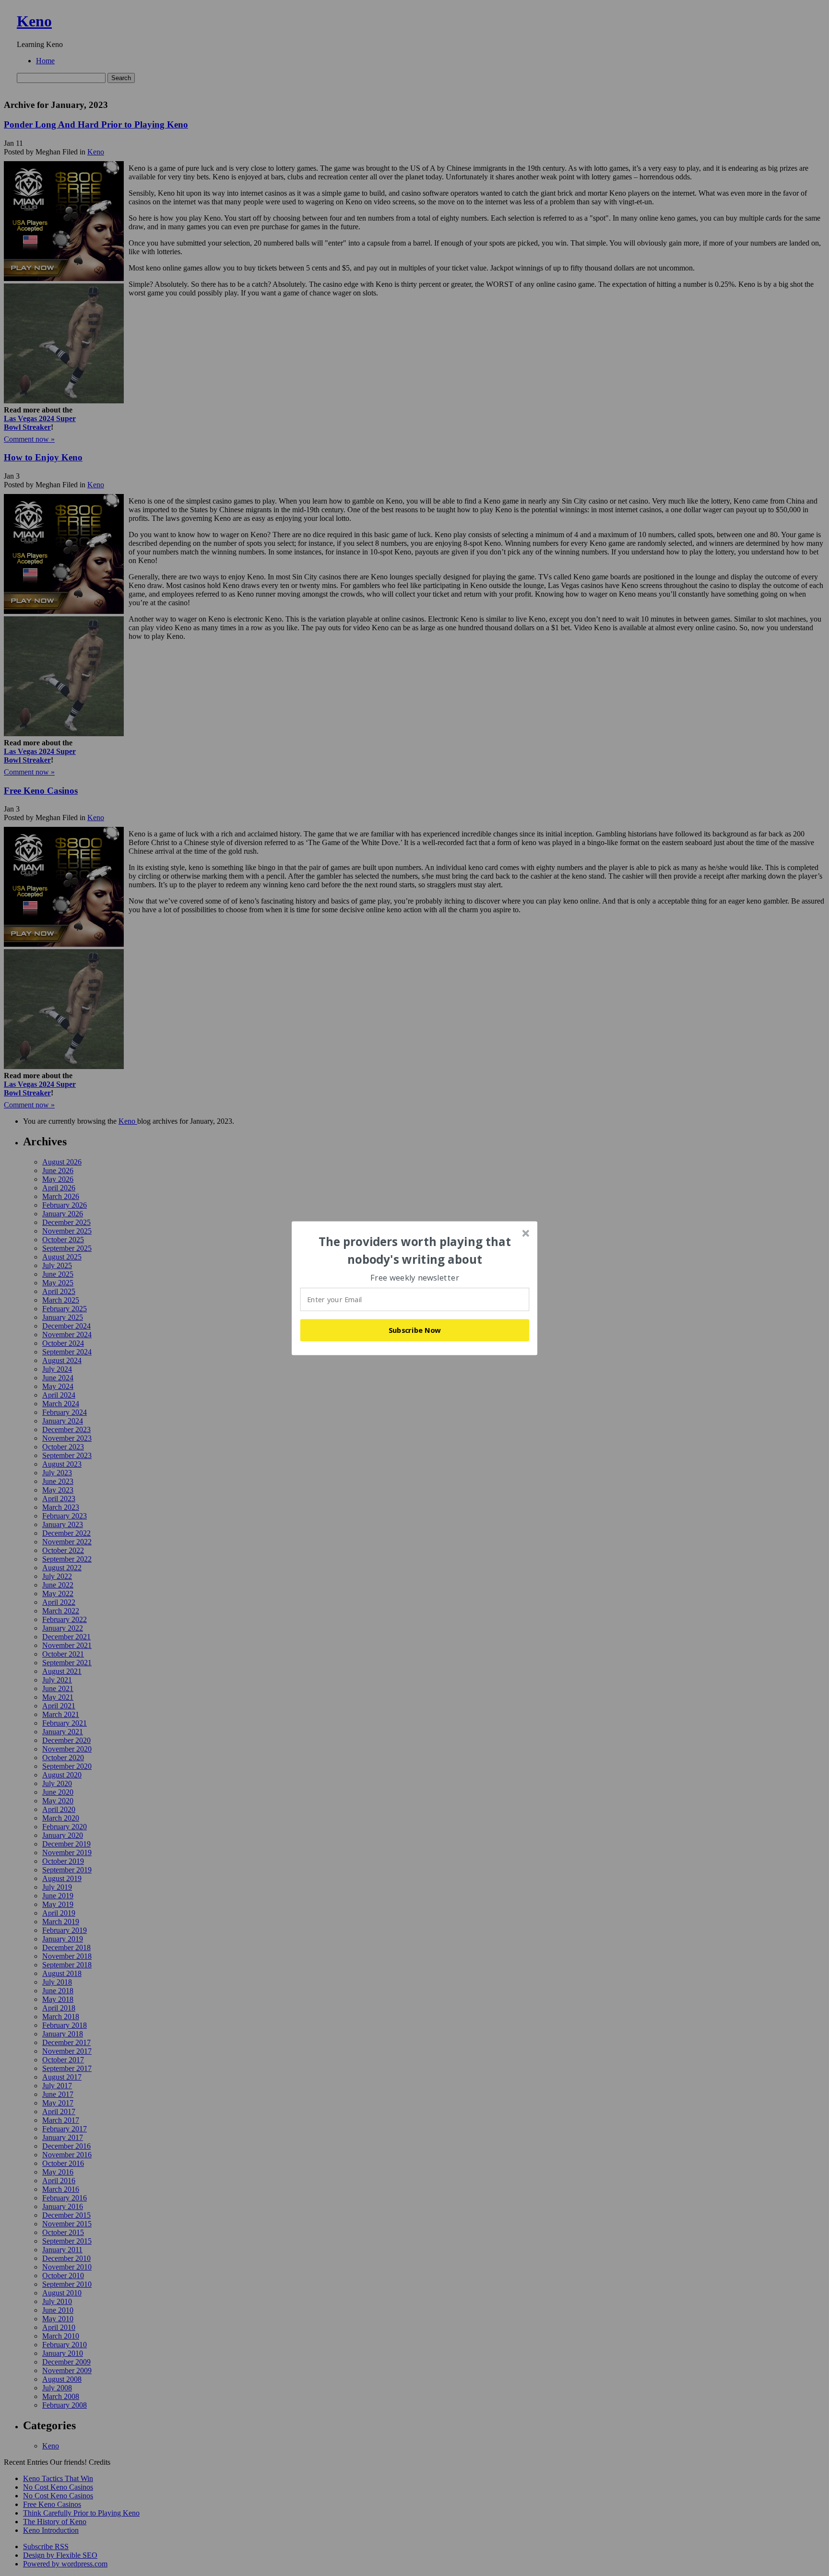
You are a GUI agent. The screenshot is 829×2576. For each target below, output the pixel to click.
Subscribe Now (415, 1330)
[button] (415, 1251)
